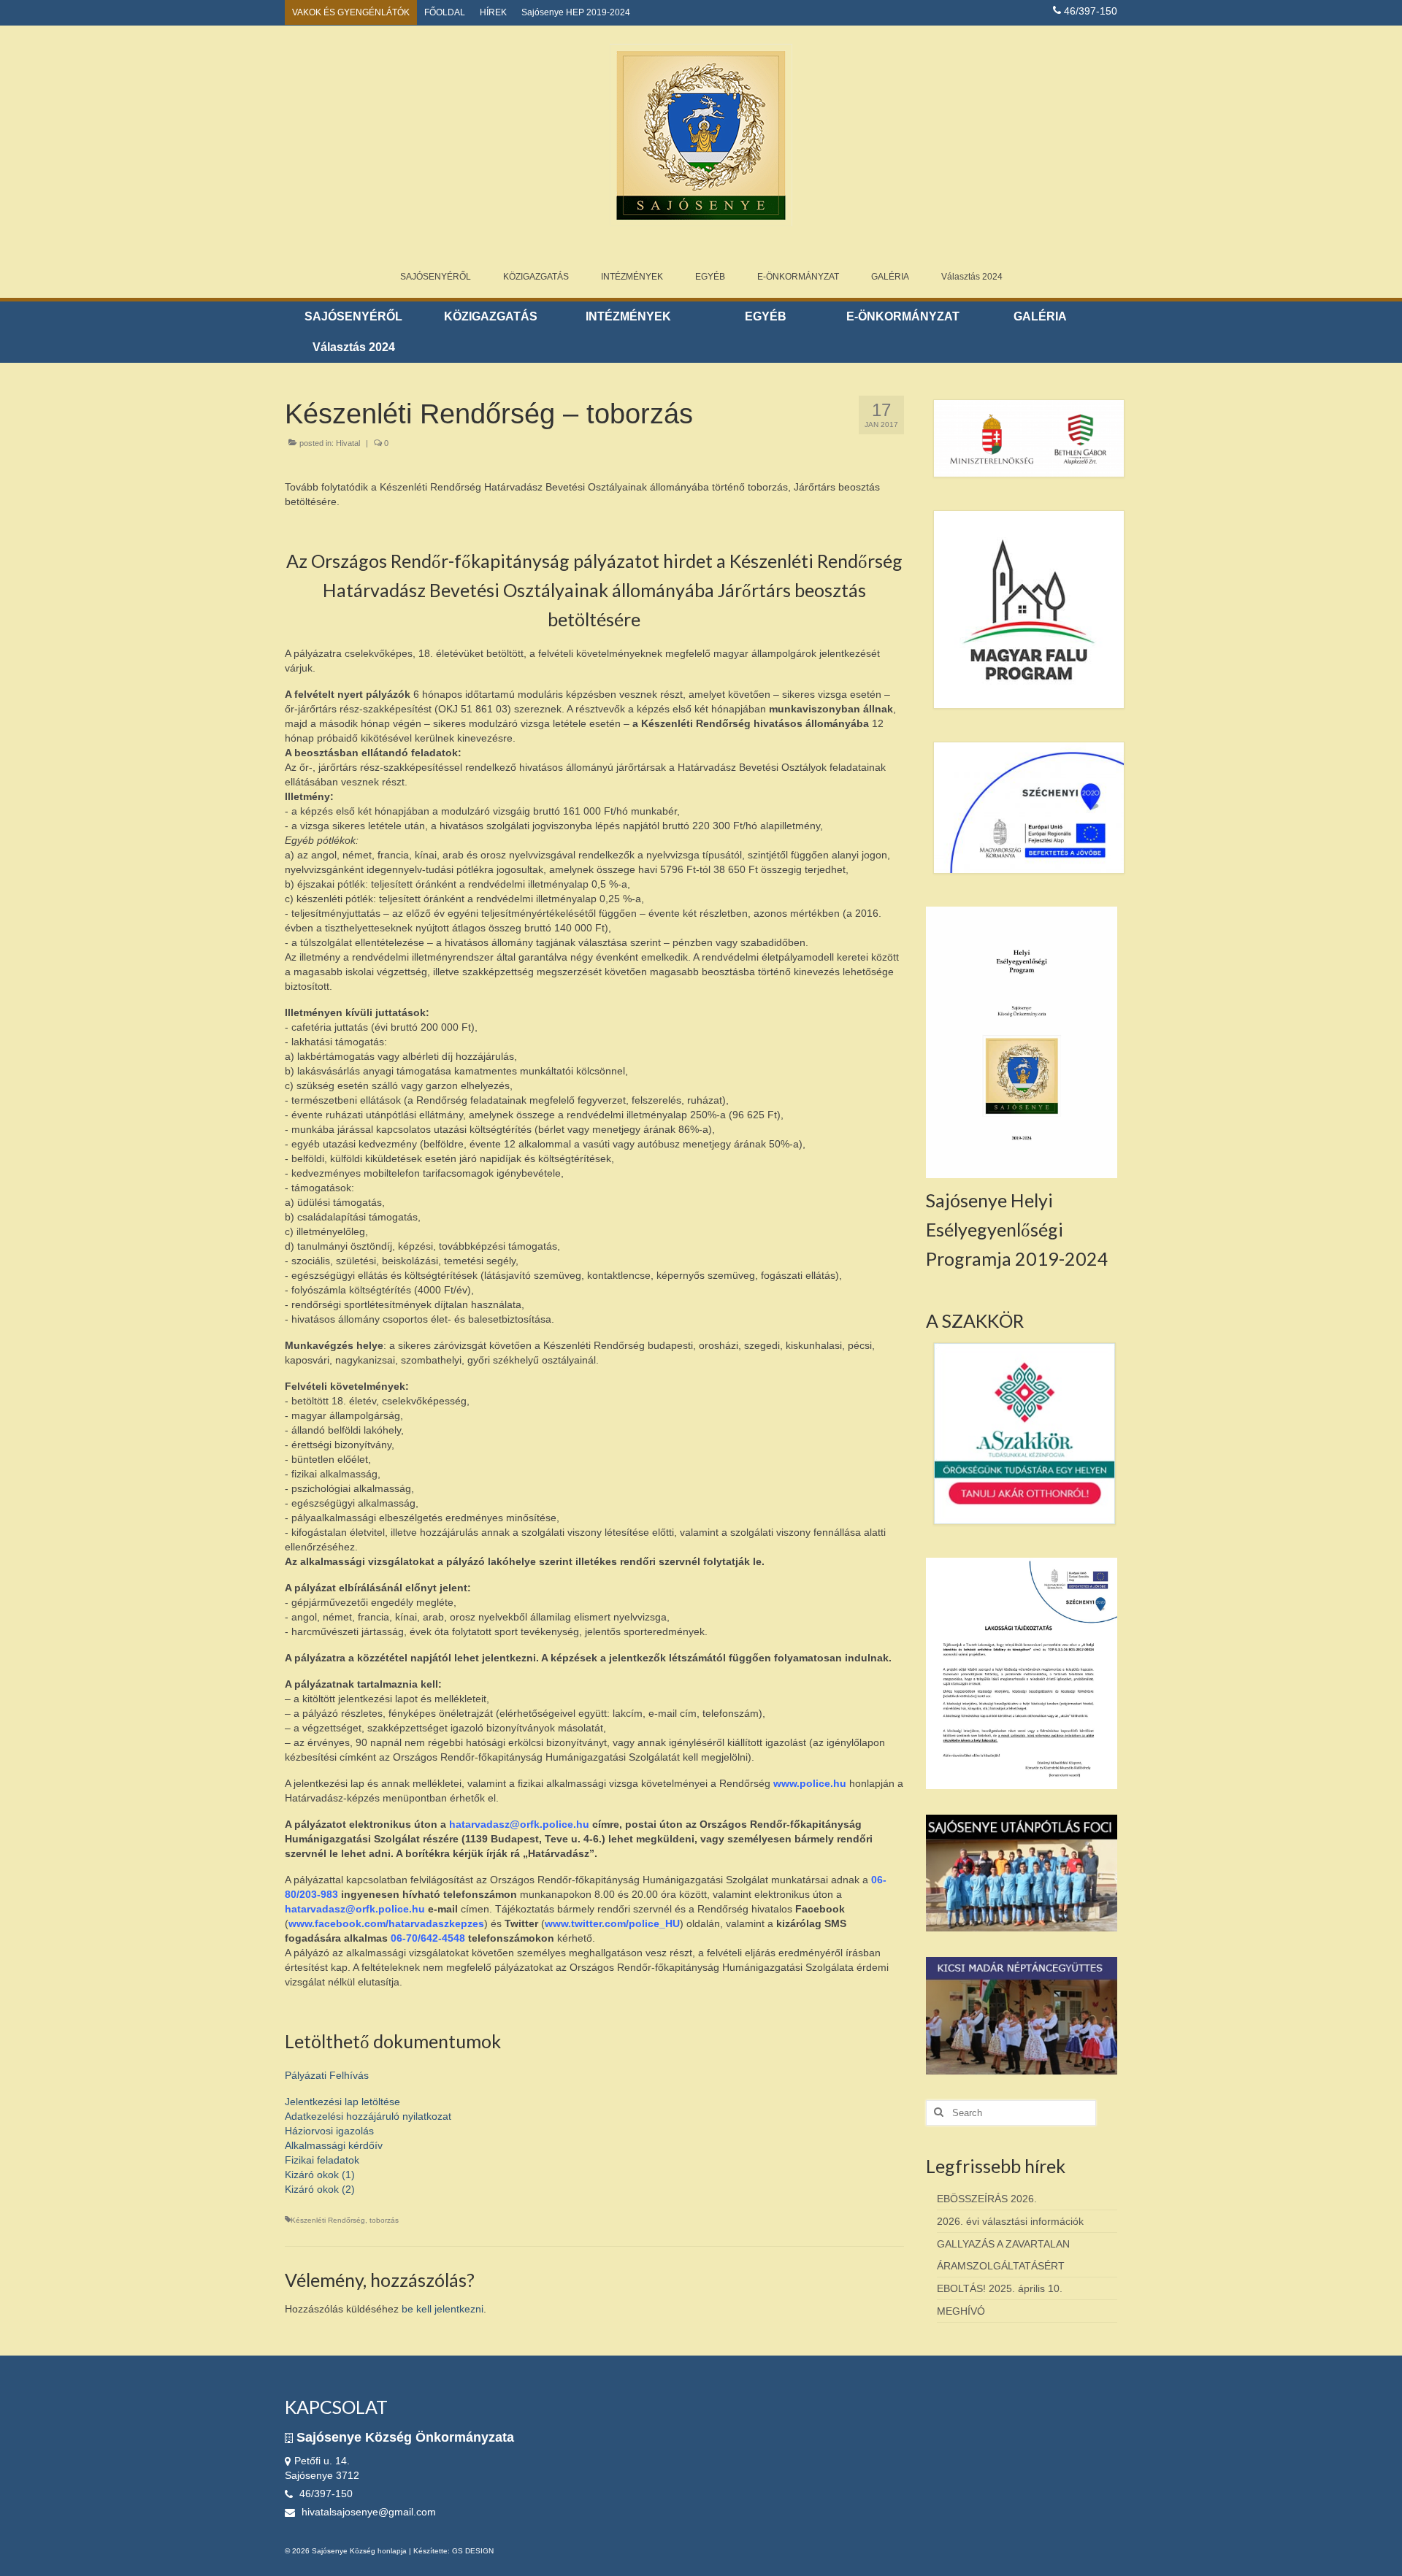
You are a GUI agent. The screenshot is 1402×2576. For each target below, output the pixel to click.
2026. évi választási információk (1010, 2221)
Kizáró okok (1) (320, 2175)
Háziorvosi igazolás (329, 2131)
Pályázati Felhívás (327, 2075)
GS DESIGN (473, 2551)
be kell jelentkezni (443, 2309)
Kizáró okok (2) (320, 2189)
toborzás (384, 2220)
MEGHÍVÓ (961, 2311)
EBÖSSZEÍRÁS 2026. (987, 2199)
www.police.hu (810, 1783)
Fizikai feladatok (322, 2160)
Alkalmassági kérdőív (334, 2145)
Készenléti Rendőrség (328, 2220)
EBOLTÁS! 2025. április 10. (1000, 2288)
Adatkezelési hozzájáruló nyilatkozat (368, 2116)
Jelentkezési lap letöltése (342, 2102)
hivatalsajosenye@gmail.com (367, 2512)
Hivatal (348, 443)
